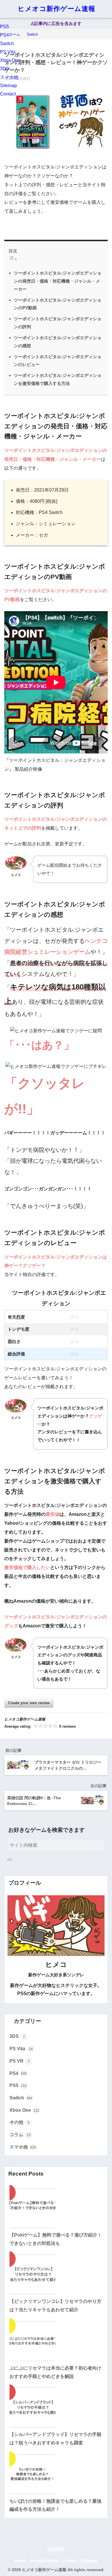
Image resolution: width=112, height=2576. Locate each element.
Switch (7, 44)
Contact (8, 94)
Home (21, 2561)
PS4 (4, 35)
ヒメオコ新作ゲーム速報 (57, 9)
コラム (20, 2135)
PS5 (4, 27)
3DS (5, 69)
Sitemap (8, 86)
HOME (56, 2549)
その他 (20, 2122)
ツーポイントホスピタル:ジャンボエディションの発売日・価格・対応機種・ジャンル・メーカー (58, 281)
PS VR (20, 2061)
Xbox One (10, 60)
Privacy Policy (44, 2561)
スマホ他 (9, 77)
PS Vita (8, 52)
